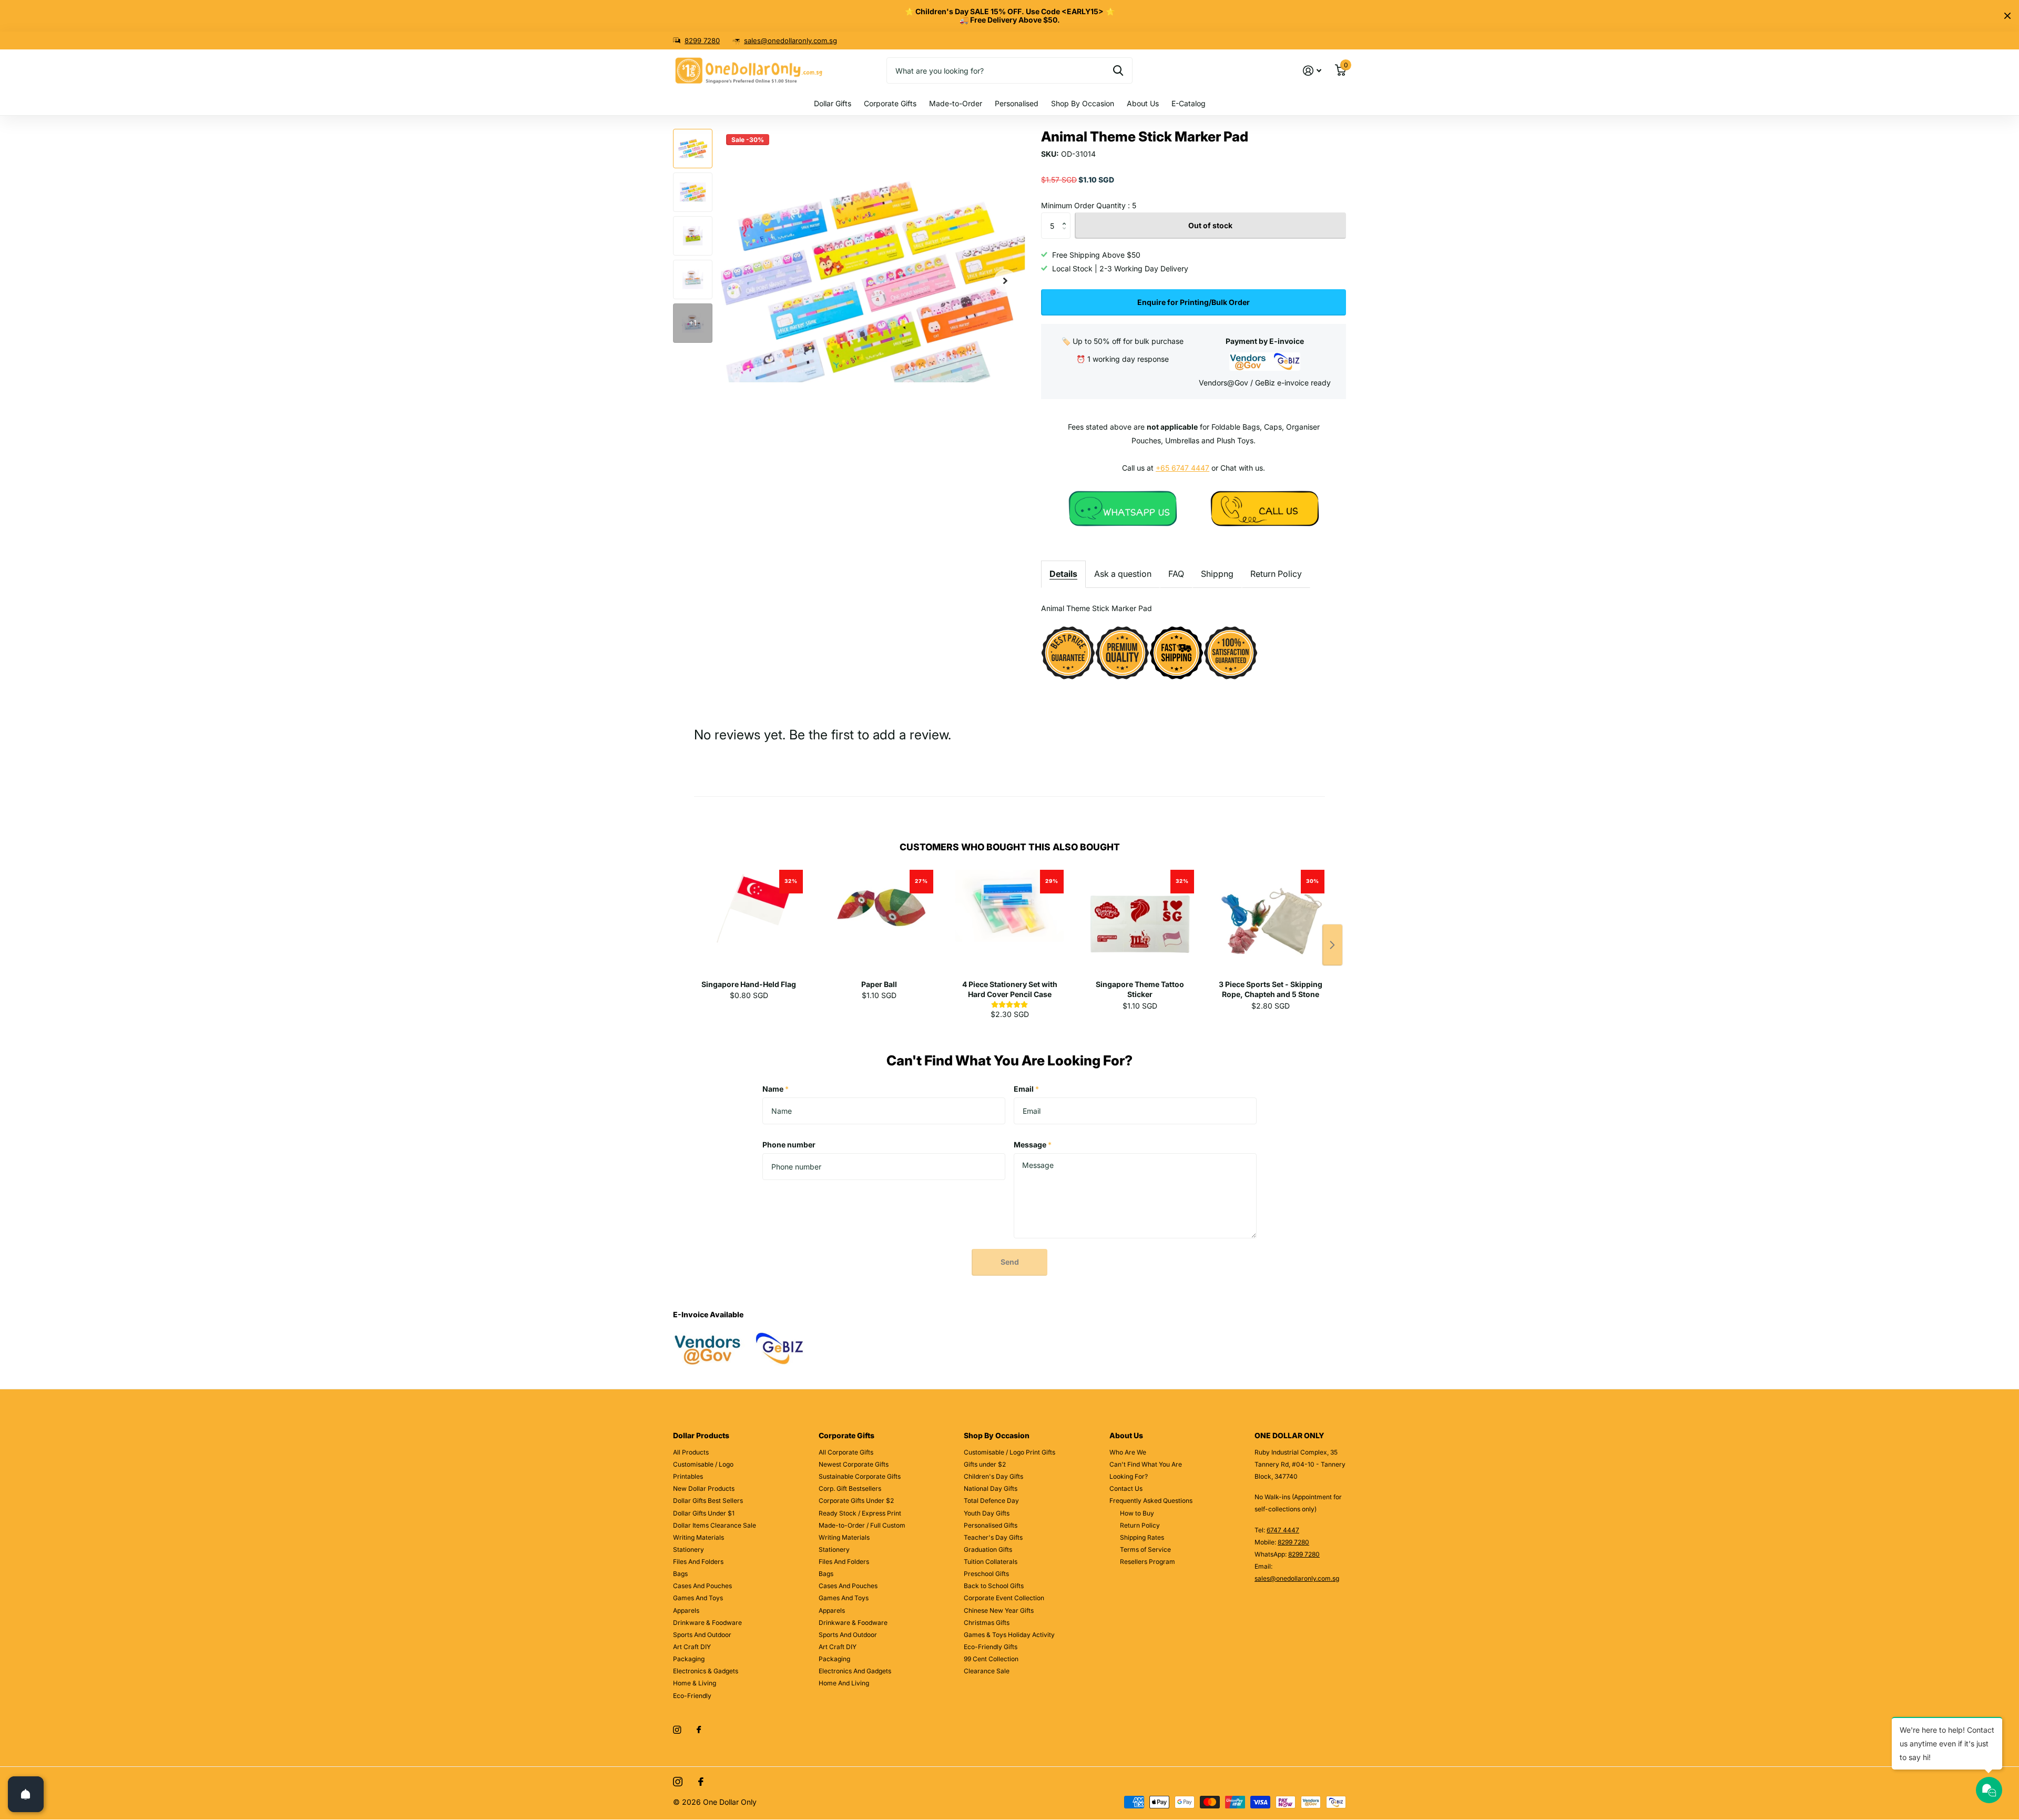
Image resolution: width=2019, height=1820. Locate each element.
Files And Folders (698, 1562)
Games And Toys (698, 1598)
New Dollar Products (704, 1488)
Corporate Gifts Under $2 (856, 1501)
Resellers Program (1148, 1562)
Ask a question (1123, 574)
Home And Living (844, 1683)
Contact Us (1126, 1488)
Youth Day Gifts (987, 1513)
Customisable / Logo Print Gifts (1009, 1452)
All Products (691, 1452)
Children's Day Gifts (993, 1476)
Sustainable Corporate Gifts (860, 1476)
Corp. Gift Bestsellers (850, 1488)
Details (1063, 574)
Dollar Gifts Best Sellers (708, 1501)
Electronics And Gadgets (855, 1671)
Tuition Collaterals (991, 1562)
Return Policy (1276, 574)
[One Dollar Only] (1123, 508)
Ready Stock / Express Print (860, 1513)
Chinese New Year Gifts (999, 1610)
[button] (1005, 281)
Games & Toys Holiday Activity (1009, 1635)
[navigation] (693, 149)
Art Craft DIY (692, 1647)
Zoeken (1118, 70)
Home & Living (695, 1683)
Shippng (1217, 574)
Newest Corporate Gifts (854, 1464)
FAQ (1176, 574)
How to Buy (1137, 1513)
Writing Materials (699, 1537)
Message (1033, 1145)
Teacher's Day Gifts (993, 1537)
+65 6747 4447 (1182, 468)
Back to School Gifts (994, 1586)
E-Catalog (1189, 103)
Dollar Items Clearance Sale (715, 1525)
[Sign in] (1312, 71)
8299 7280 (702, 40)
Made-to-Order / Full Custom (862, 1525)
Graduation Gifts (988, 1549)
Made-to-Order (956, 103)
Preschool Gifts (986, 1574)
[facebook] (699, 1730)
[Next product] (1332, 945)
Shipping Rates (1142, 1537)
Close (2007, 16)
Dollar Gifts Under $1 (704, 1513)
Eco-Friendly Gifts (991, 1647)
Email (1026, 1089)
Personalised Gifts (991, 1525)
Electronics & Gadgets (706, 1671)
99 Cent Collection (991, 1659)
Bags (680, 1574)
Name (776, 1089)
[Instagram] (677, 1730)
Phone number (789, 1145)
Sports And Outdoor (702, 1635)
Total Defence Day (991, 1501)
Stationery (689, 1549)
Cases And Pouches (702, 1586)
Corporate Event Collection (1004, 1598)
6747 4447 (1283, 1530)
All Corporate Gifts (846, 1452)
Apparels (686, 1610)
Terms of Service (1145, 1549)
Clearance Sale (987, 1671)
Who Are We (1128, 1452)
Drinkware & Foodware (707, 1623)
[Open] (26, 1794)
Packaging (689, 1659)
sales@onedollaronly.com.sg (791, 40)
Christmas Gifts (987, 1623)
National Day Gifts (991, 1488)
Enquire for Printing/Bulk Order (1194, 302)
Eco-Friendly (692, 1696)
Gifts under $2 (985, 1464)
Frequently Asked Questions (1151, 1501)
